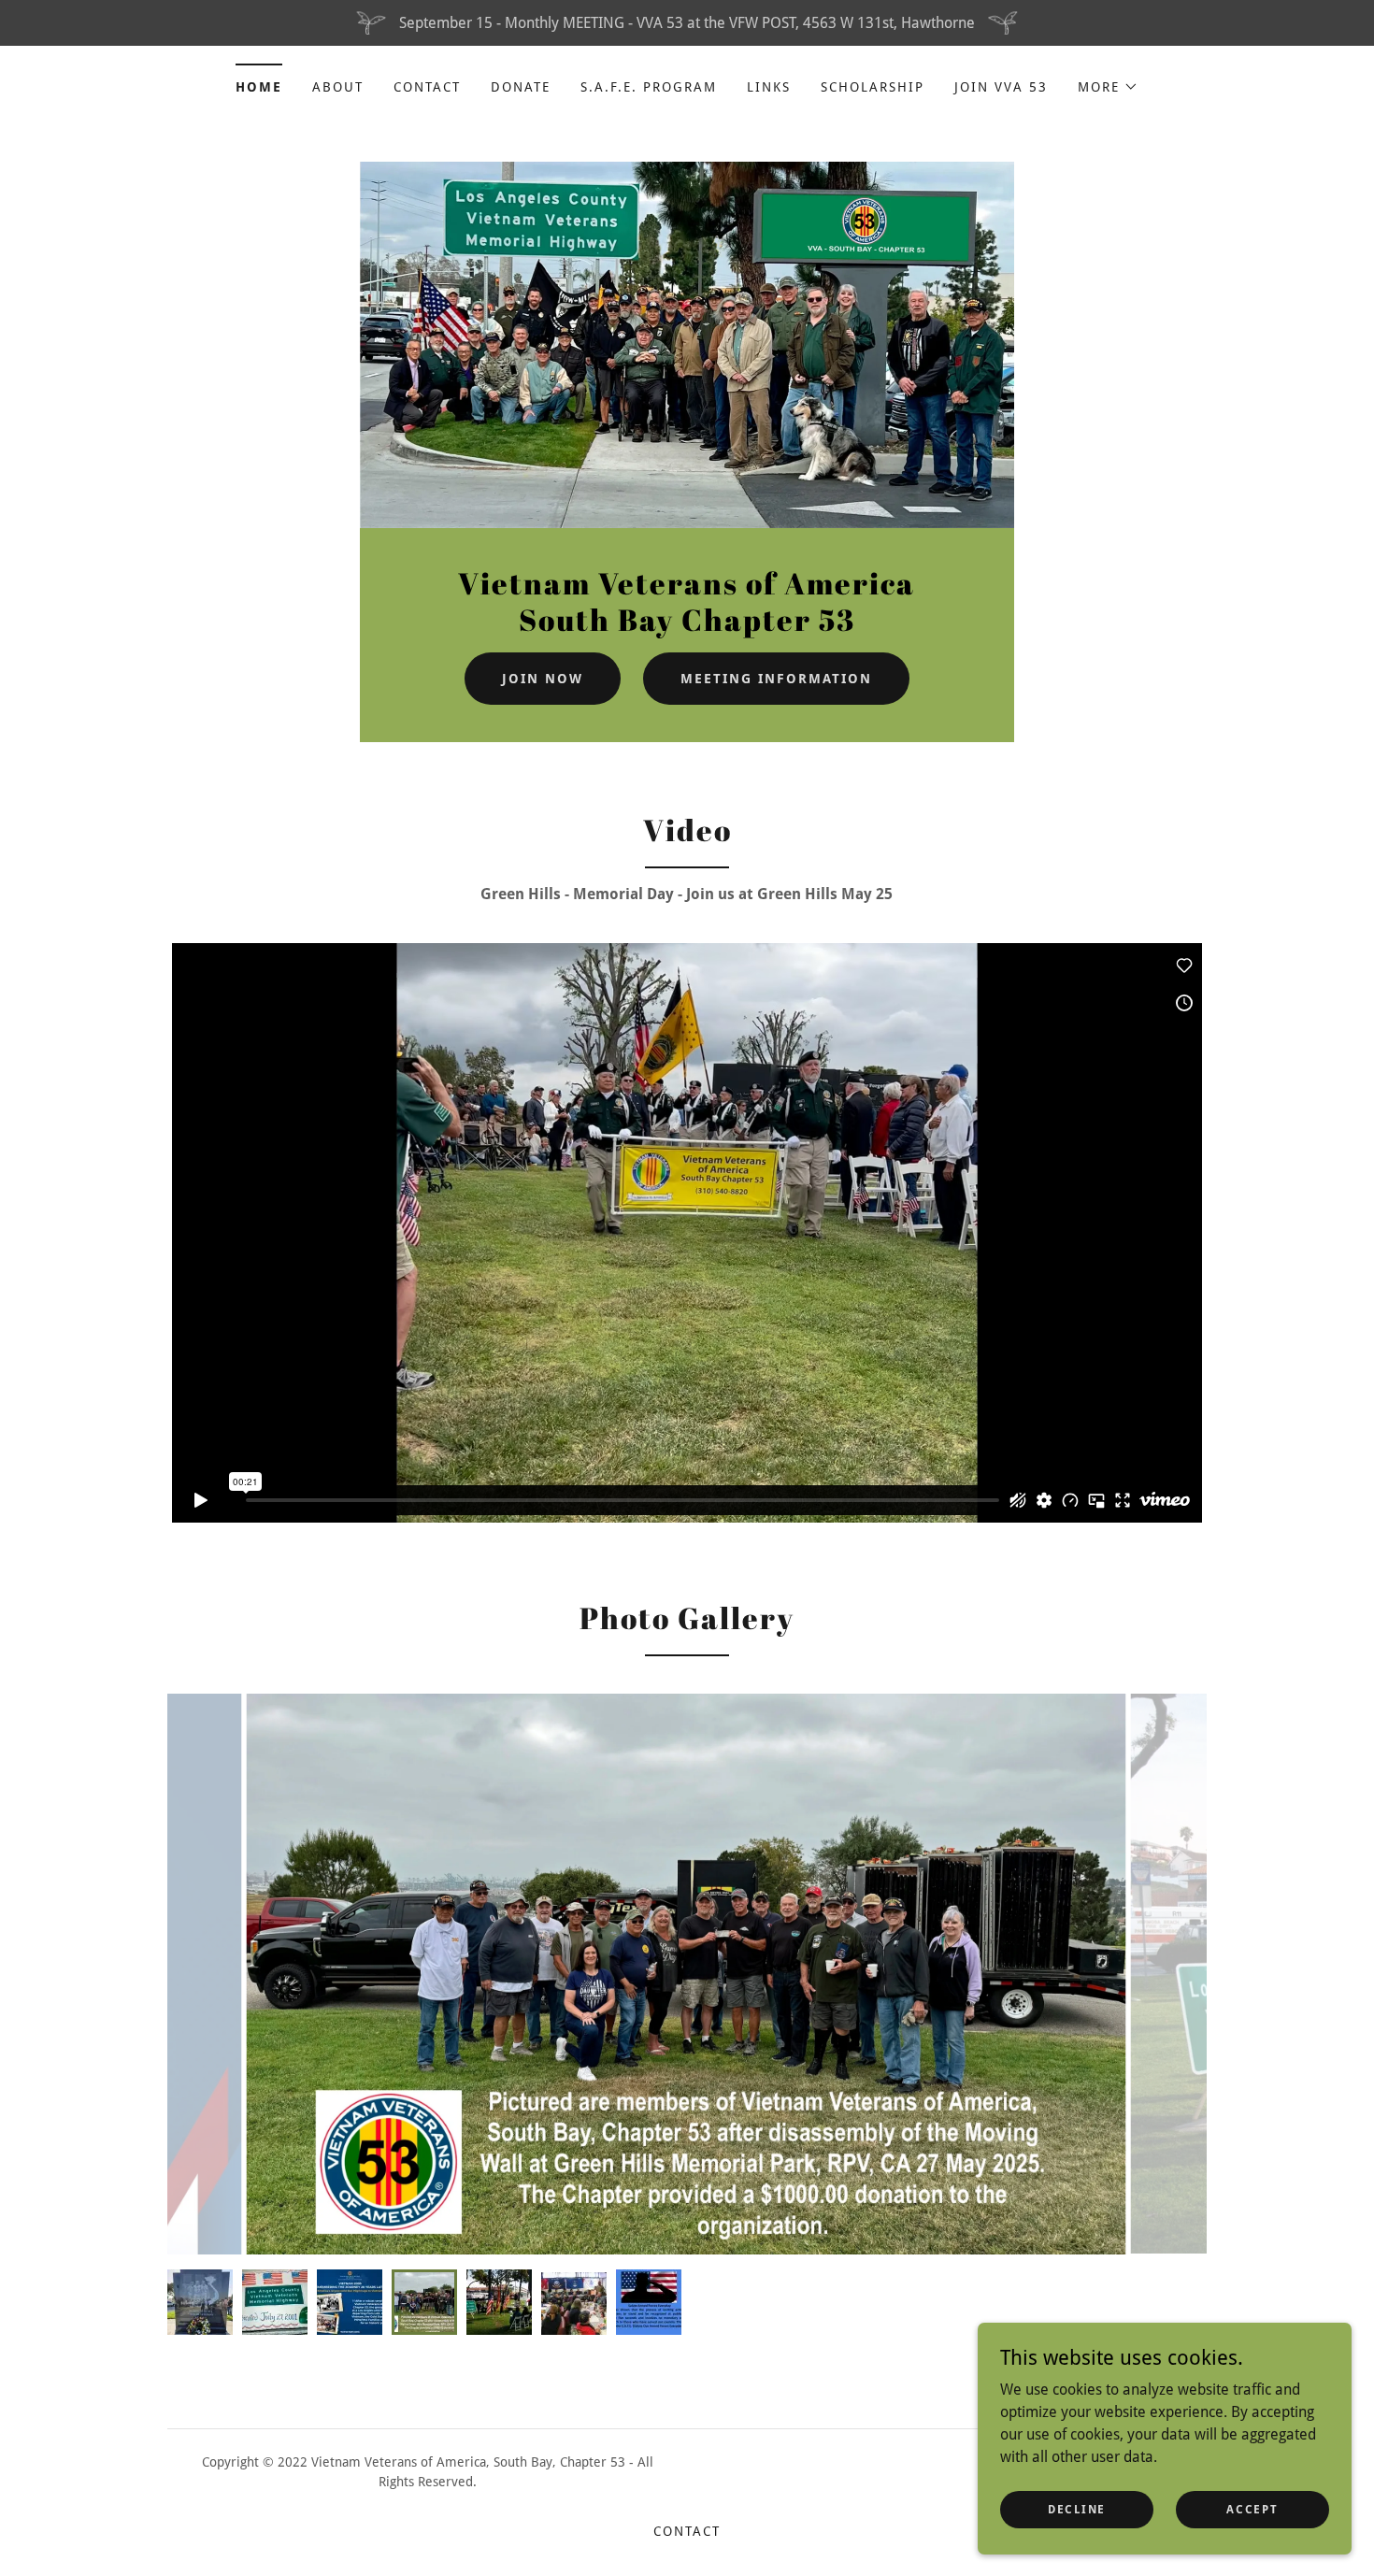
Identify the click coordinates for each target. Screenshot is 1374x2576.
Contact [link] (427, 87)
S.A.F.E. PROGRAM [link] (649, 87)
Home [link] (259, 87)
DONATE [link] (521, 87)
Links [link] (769, 87)
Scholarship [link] (873, 87)
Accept (1252, 2509)
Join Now (543, 679)
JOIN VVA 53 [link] (1001, 87)
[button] (1108, 87)
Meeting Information (776, 679)
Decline (1077, 2509)
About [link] (338, 87)
